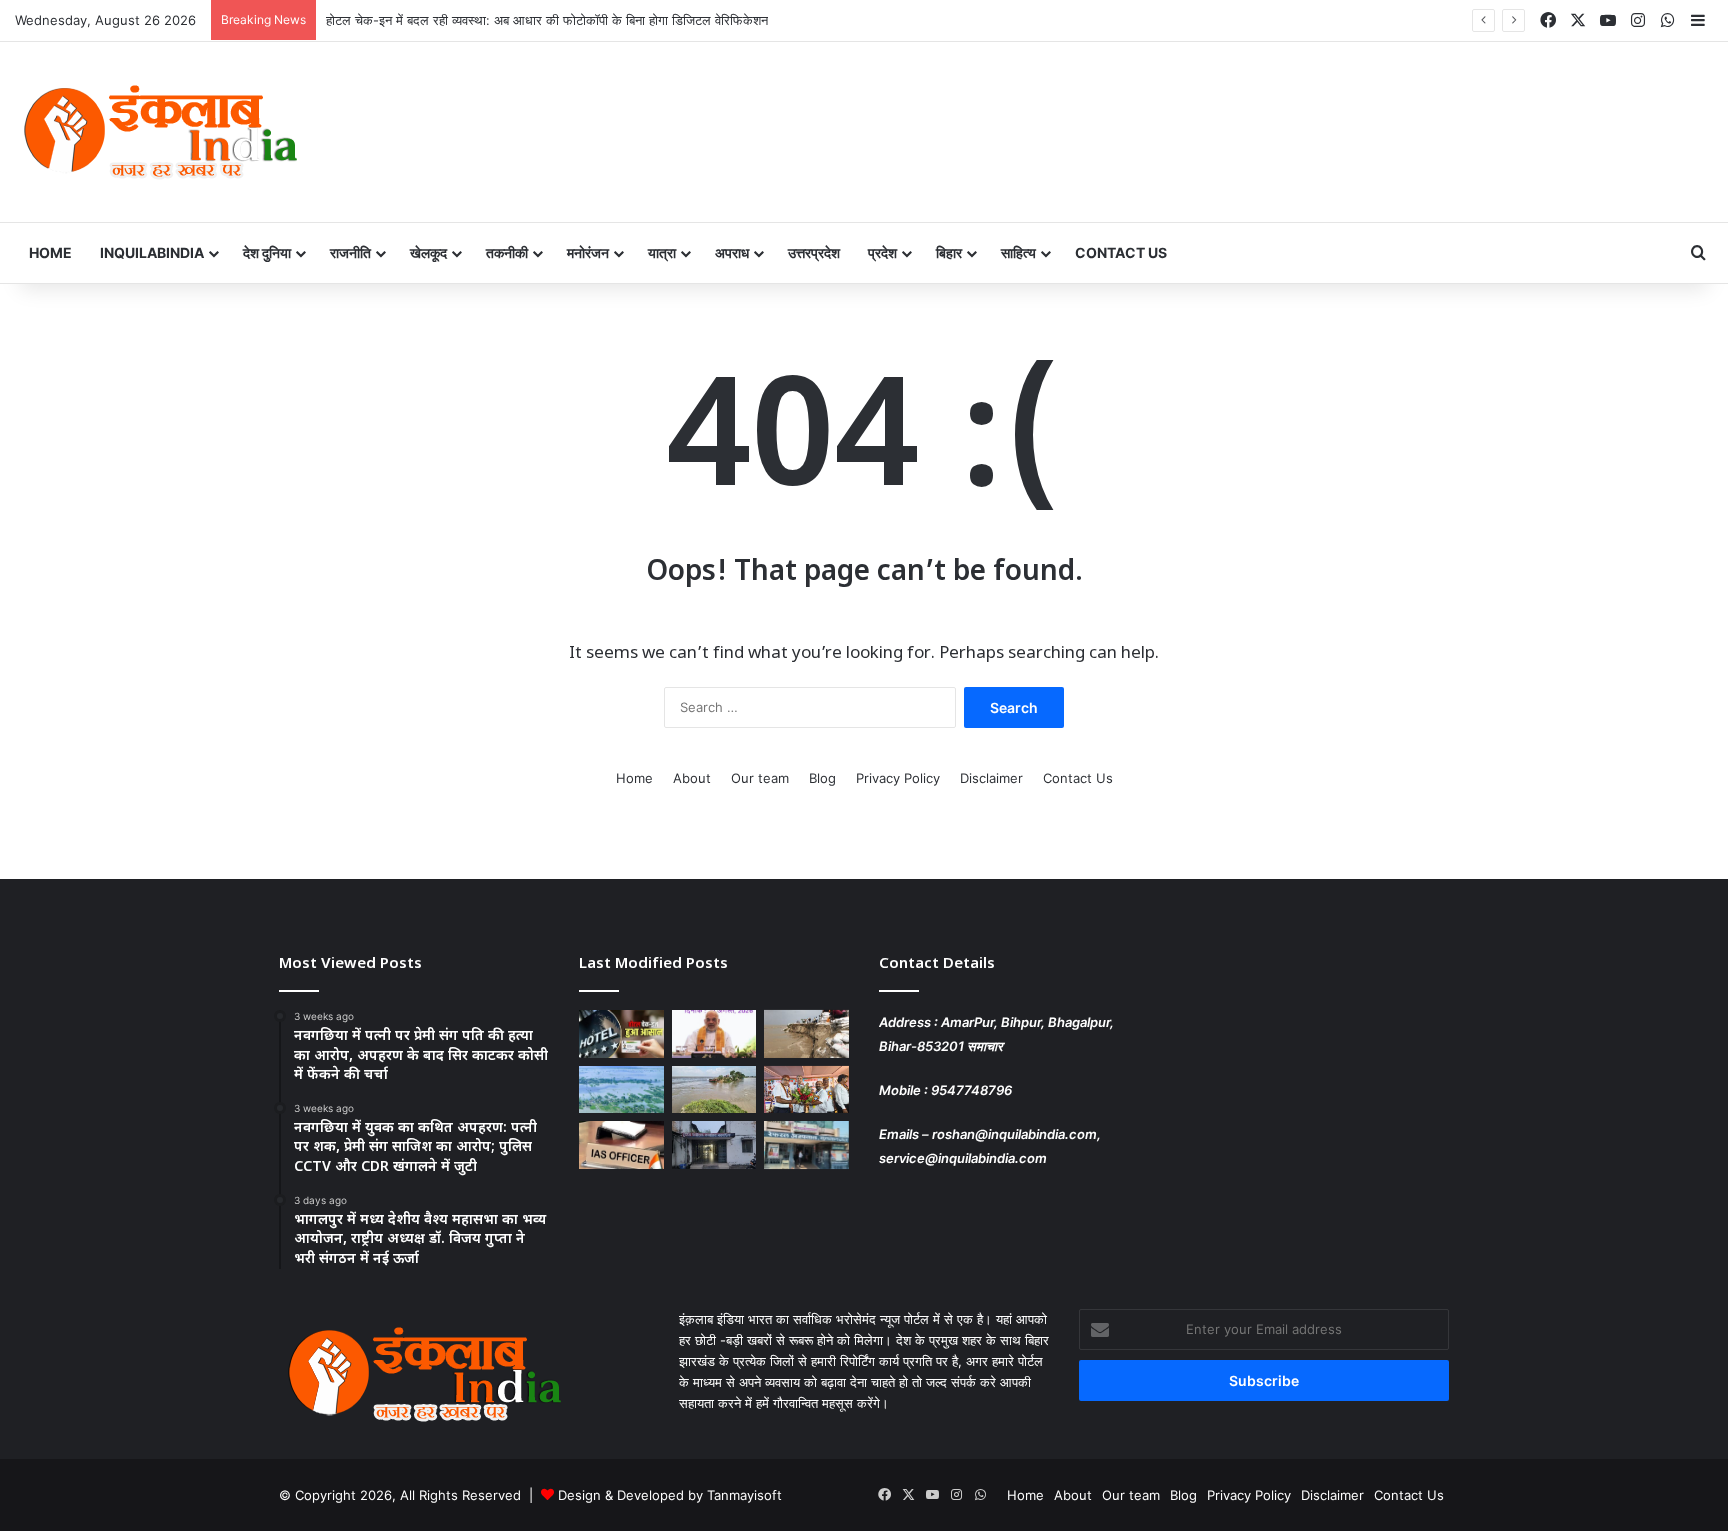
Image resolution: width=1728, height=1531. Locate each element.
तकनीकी (507, 252)
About (692, 778)
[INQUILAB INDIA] (160, 132)
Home (50, 252)
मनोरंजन (588, 252)
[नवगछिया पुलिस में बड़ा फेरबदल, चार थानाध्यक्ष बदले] (714, 1145)
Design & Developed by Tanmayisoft (670, 1495)
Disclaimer (991, 778)
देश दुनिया (267, 252)
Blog (822, 778)
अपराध (732, 252)
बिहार (949, 252)
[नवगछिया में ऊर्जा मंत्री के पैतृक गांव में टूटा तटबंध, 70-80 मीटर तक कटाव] (714, 1090)
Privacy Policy (898, 778)
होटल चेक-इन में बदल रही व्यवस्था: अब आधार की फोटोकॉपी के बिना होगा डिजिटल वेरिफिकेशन (547, 20)
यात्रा (662, 252)
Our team (760, 778)
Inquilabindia (152, 252)
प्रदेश (882, 252)
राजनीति (350, 252)
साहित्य (1018, 252)
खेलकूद (428, 252)
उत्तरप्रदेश (814, 252)
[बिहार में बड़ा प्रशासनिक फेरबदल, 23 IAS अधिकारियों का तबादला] (621, 1145)
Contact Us (1121, 252)
